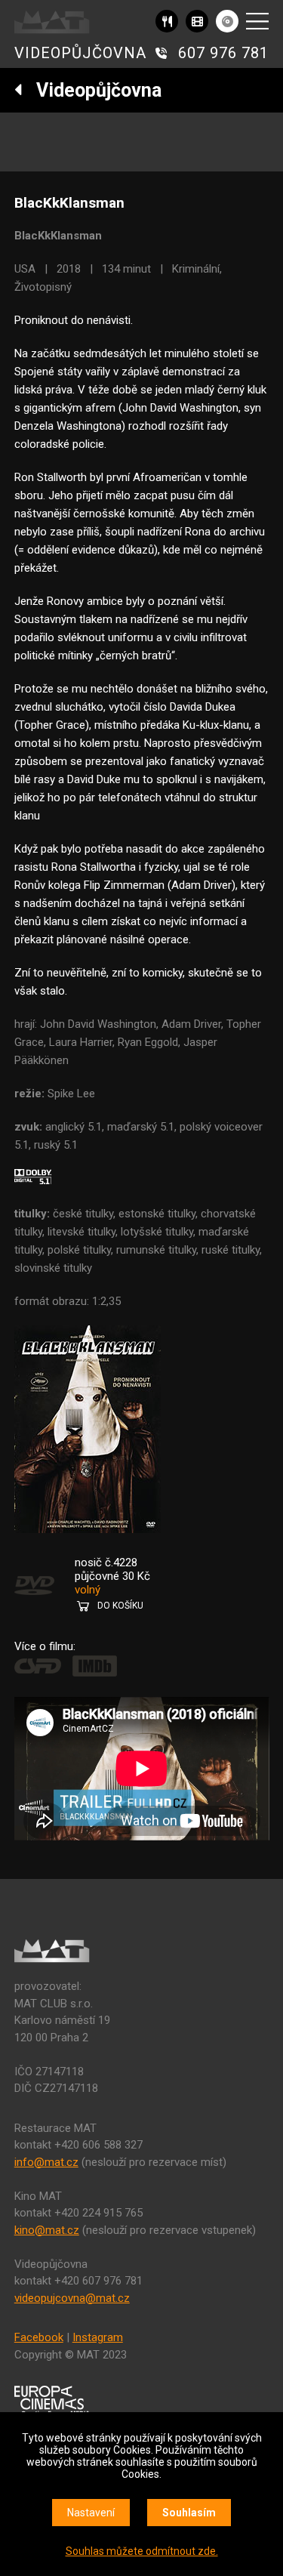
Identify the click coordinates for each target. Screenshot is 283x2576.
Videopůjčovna (92, 90)
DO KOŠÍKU (120, 1606)
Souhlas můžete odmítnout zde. (142, 2551)
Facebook (39, 2337)
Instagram (98, 2337)
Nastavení (91, 2513)
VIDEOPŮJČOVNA (80, 53)
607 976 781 (223, 53)
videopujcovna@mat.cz (72, 2298)
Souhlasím (189, 2513)
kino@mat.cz (47, 2230)
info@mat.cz (46, 2162)
